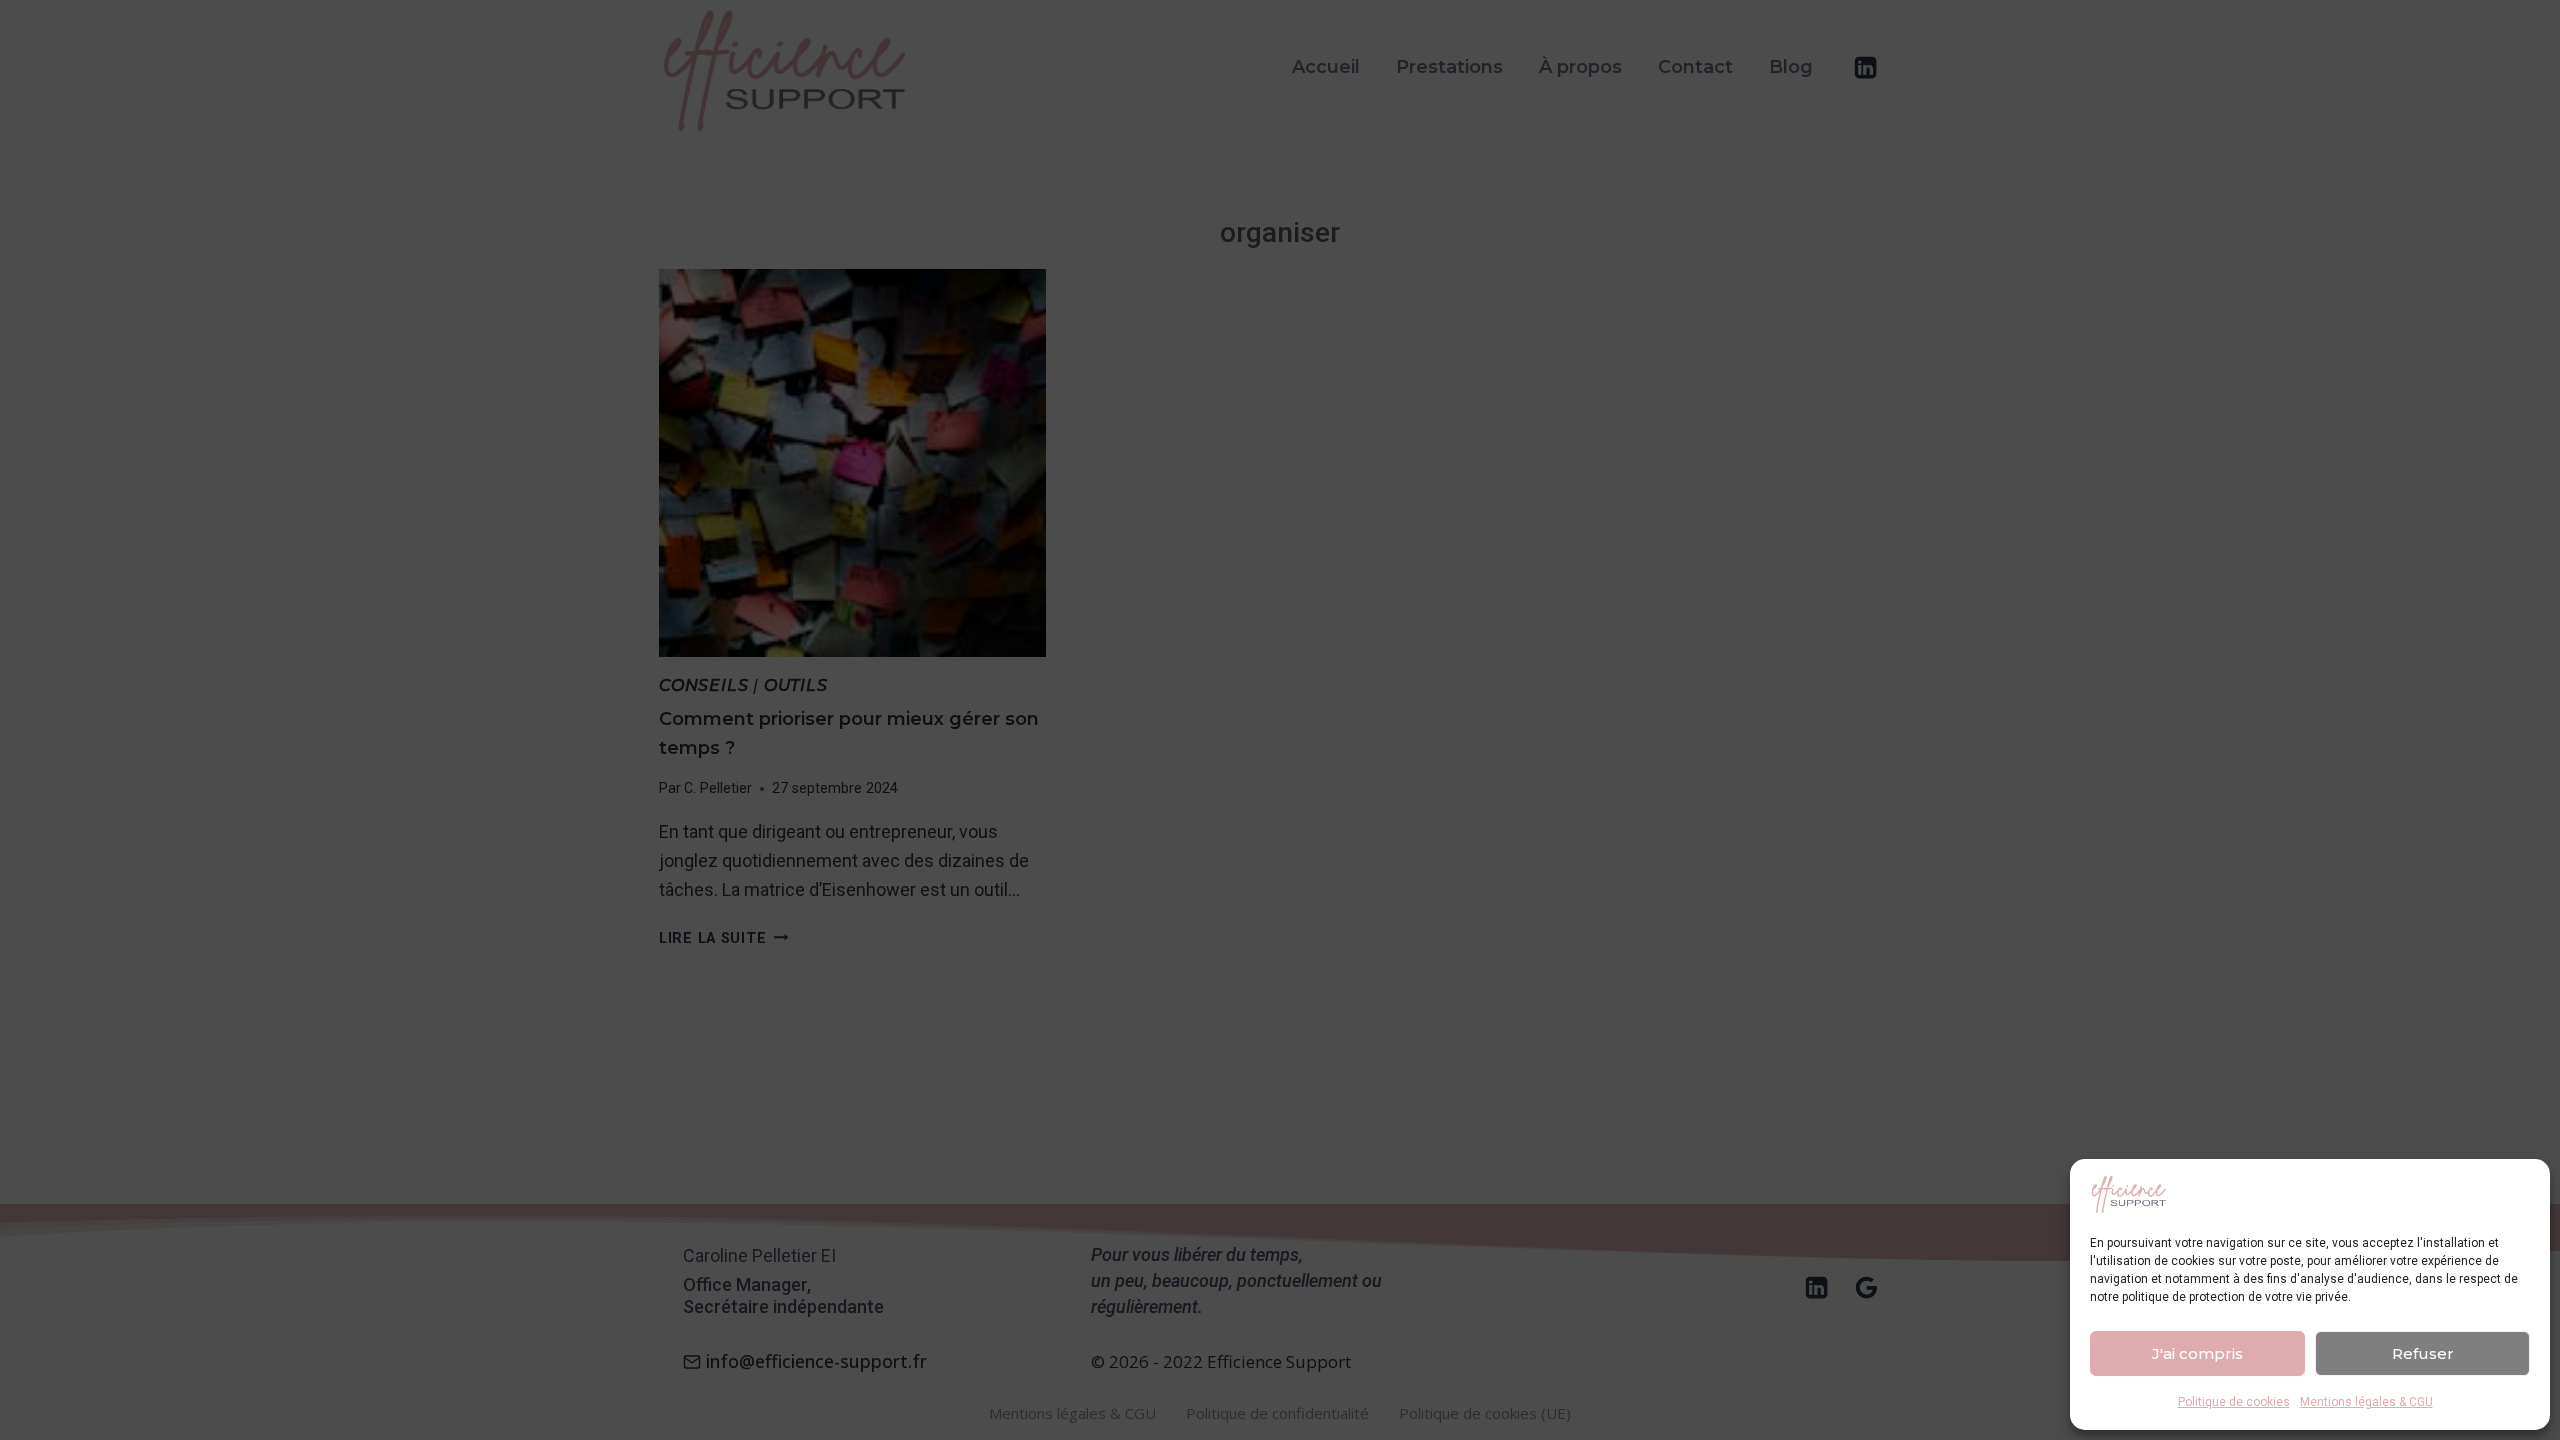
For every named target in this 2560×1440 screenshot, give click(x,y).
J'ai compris (2197, 1353)
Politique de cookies (2234, 1402)
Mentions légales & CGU (2366, 1402)
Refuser (2423, 1353)
